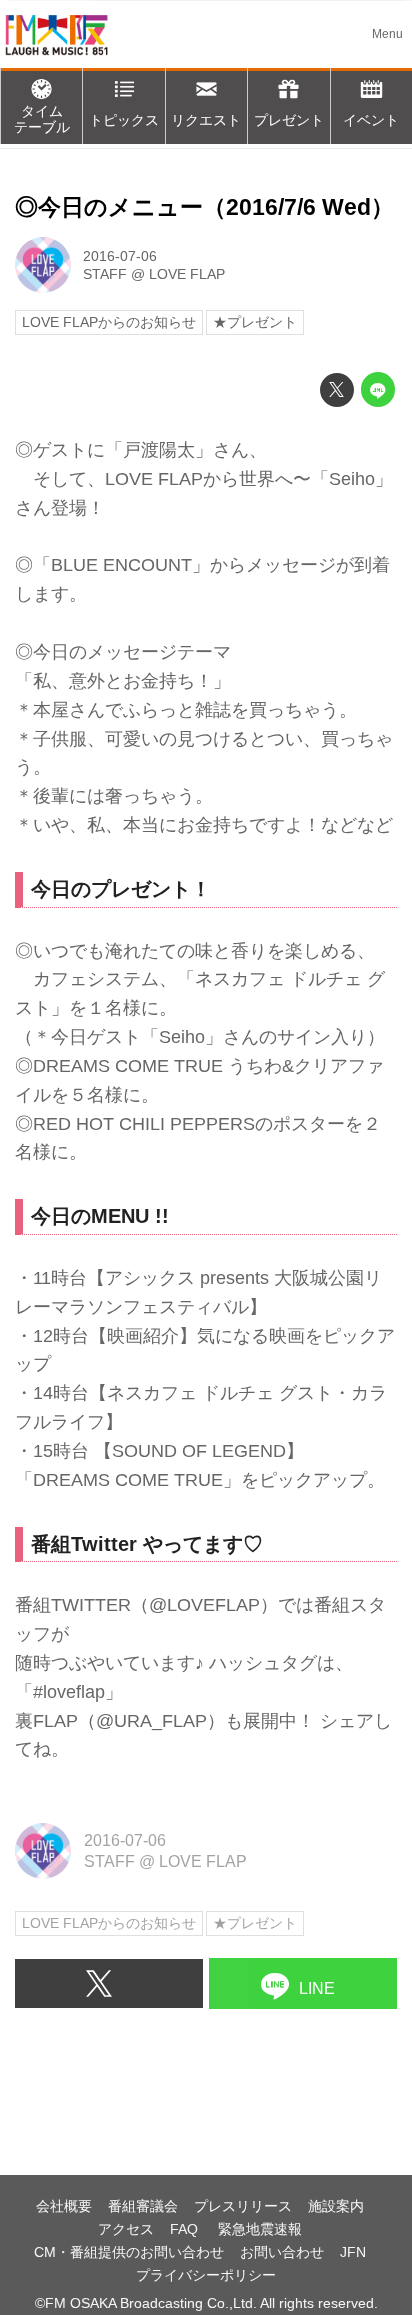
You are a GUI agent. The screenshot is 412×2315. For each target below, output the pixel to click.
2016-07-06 (120, 256)
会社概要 (64, 2206)
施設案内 (336, 2206)
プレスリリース (243, 2206)
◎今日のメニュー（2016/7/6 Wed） (204, 207)
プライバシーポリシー (206, 2275)
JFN (353, 2252)
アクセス (126, 2229)
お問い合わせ (282, 2252)
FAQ (186, 2229)
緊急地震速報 (260, 2229)
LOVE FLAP (187, 274)
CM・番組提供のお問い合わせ (129, 2252)
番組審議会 (143, 2206)
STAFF (105, 274)
